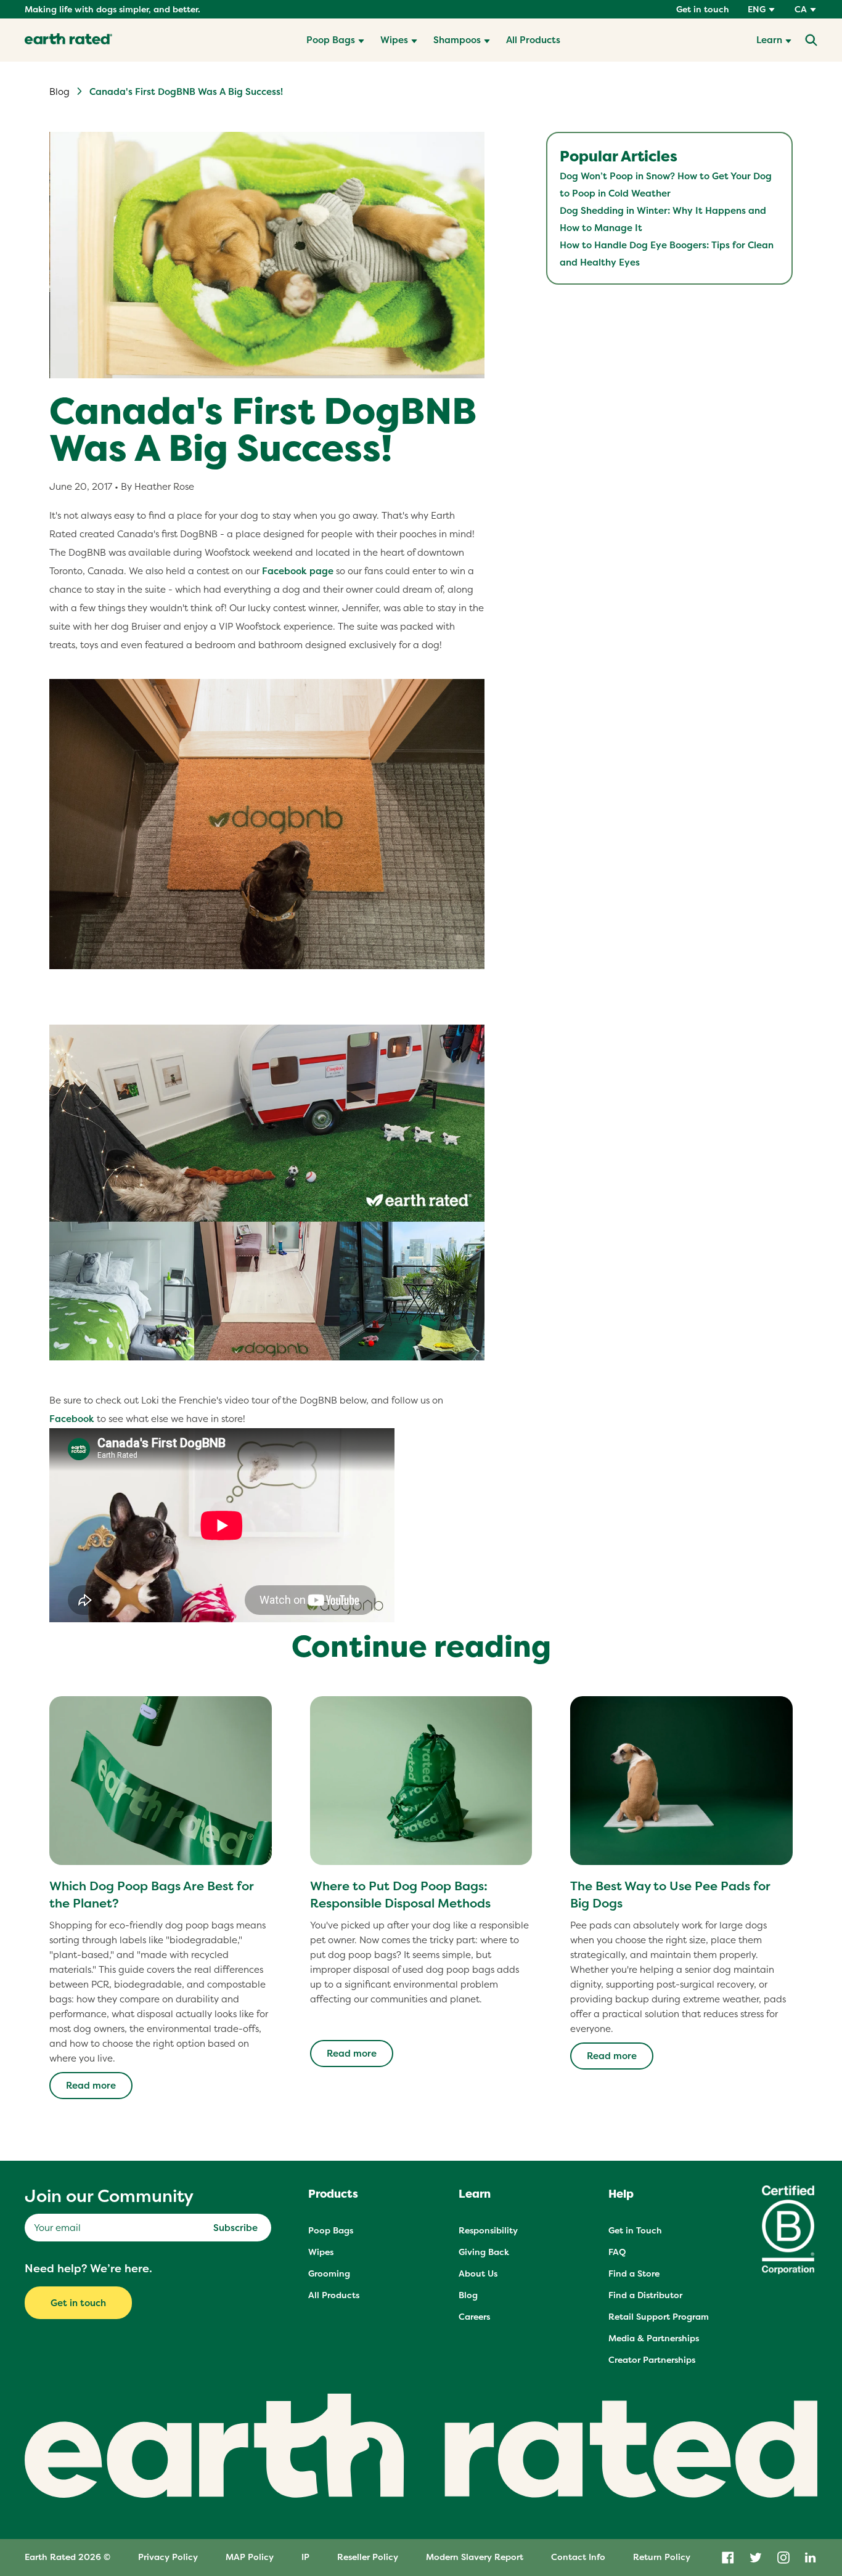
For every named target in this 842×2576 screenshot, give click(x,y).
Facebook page (298, 571)
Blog (59, 91)
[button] (335, 40)
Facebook (72, 1419)
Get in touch (703, 9)
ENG (757, 9)
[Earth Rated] (68, 40)
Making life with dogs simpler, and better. (112, 9)
